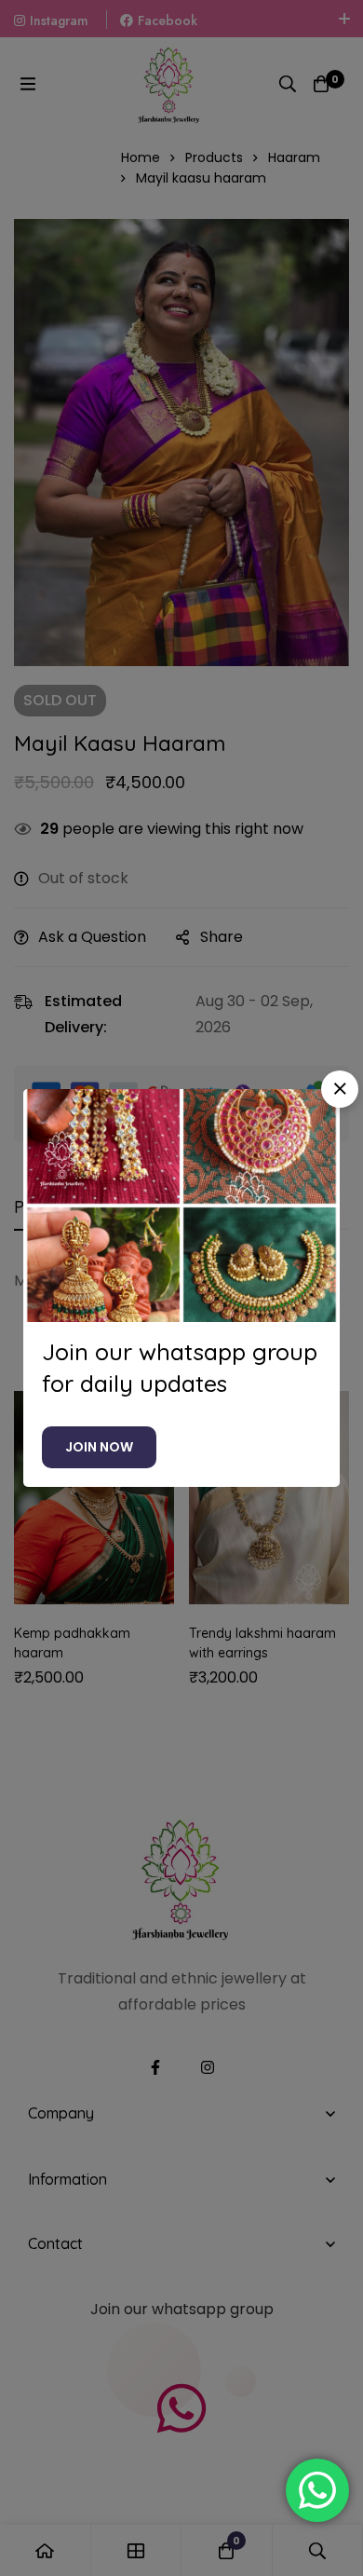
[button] (340, 1089)
